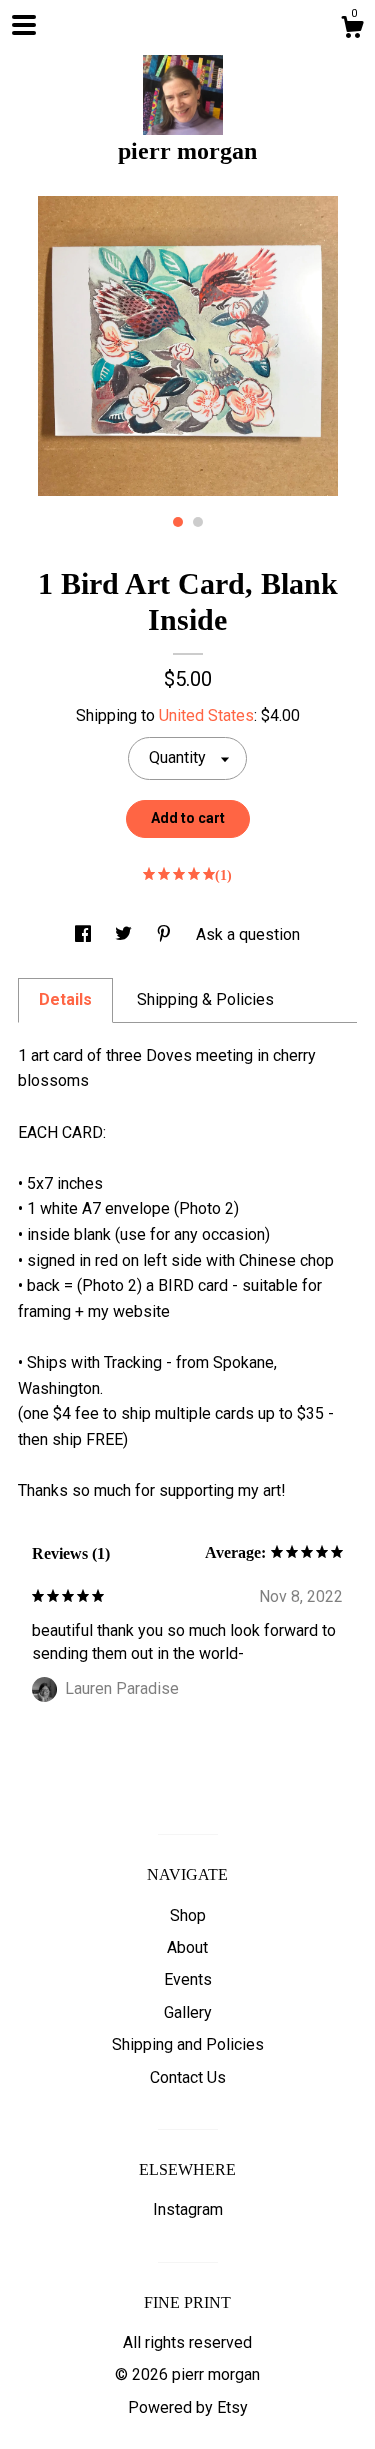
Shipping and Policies (188, 2044)
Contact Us (188, 2077)
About (187, 1947)
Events (188, 1979)
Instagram (188, 2209)
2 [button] (198, 522)
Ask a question (248, 934)
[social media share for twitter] (125, 934)
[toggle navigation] (24, 25)
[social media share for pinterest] (166, 934)
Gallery (188, 2012)
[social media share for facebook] (85, 934)
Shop (188, 1915)
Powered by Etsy (188, 2407)
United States (206, 715)
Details (65, 999)
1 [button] (178, 522)
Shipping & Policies (205, 999)
